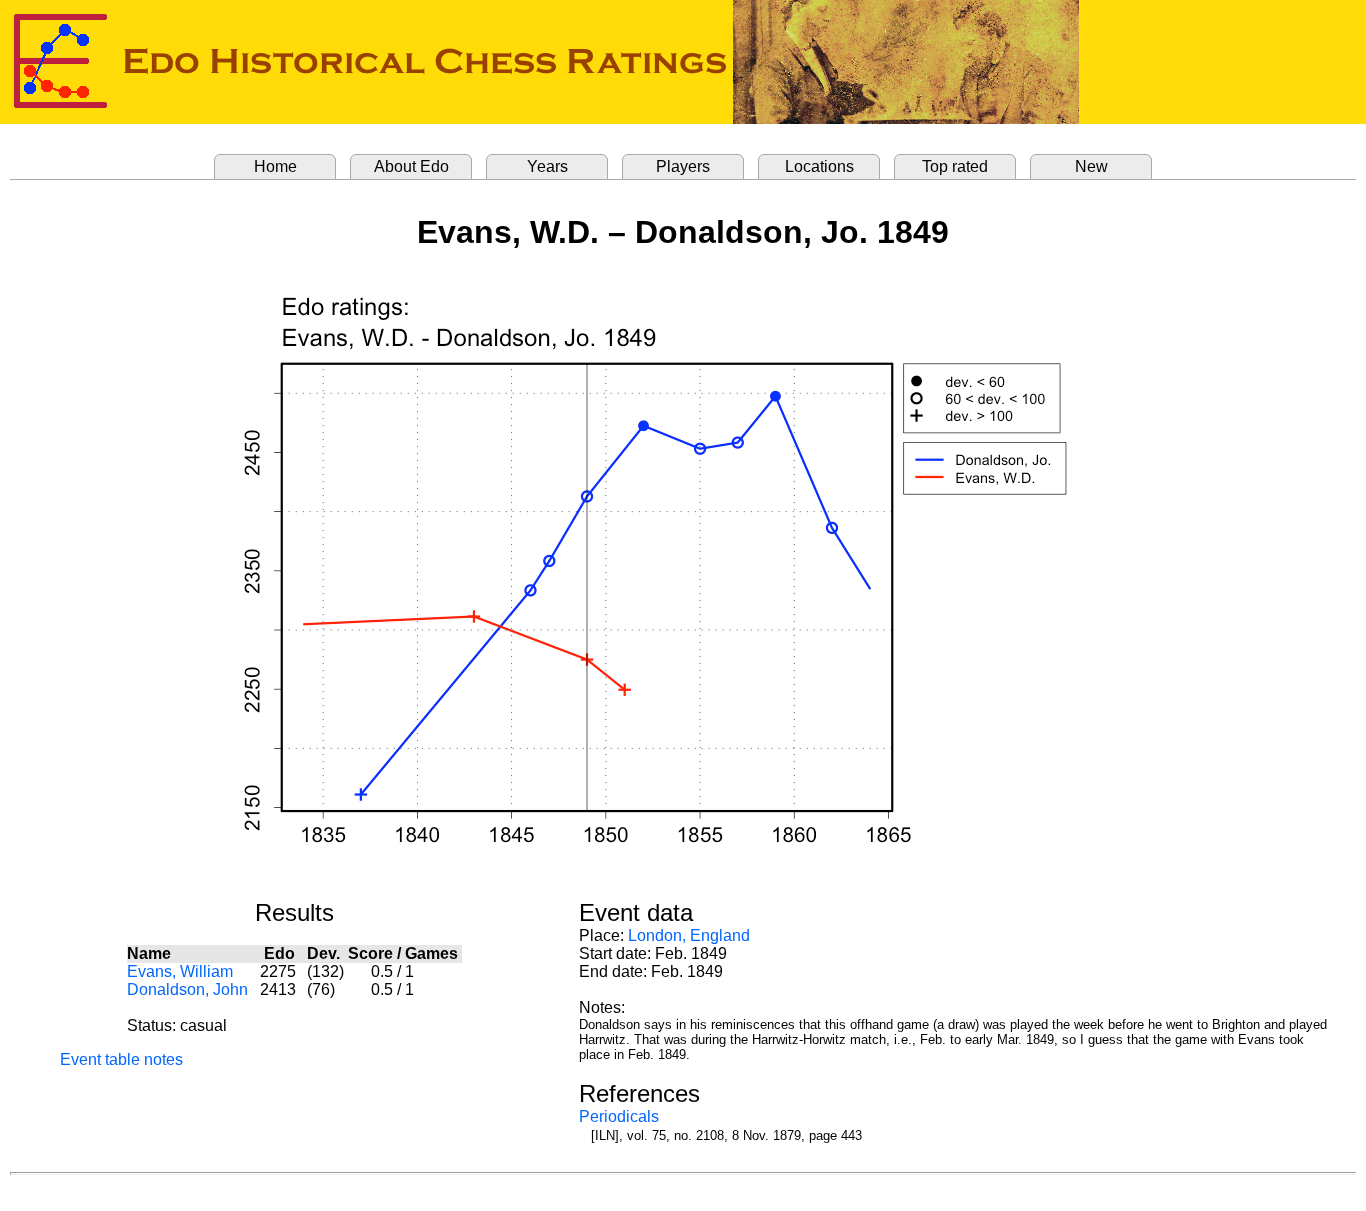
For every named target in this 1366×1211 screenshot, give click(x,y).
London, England (689, 935)
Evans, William (180, 971)
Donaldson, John (187, 989)
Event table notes (121, 1059)
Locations (819, 166)
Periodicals (619, 1116)
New (1091, 166)
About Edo (411, 166)
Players (683, 166)
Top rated (955, 166)
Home (275, 166)
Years (547, 166)
